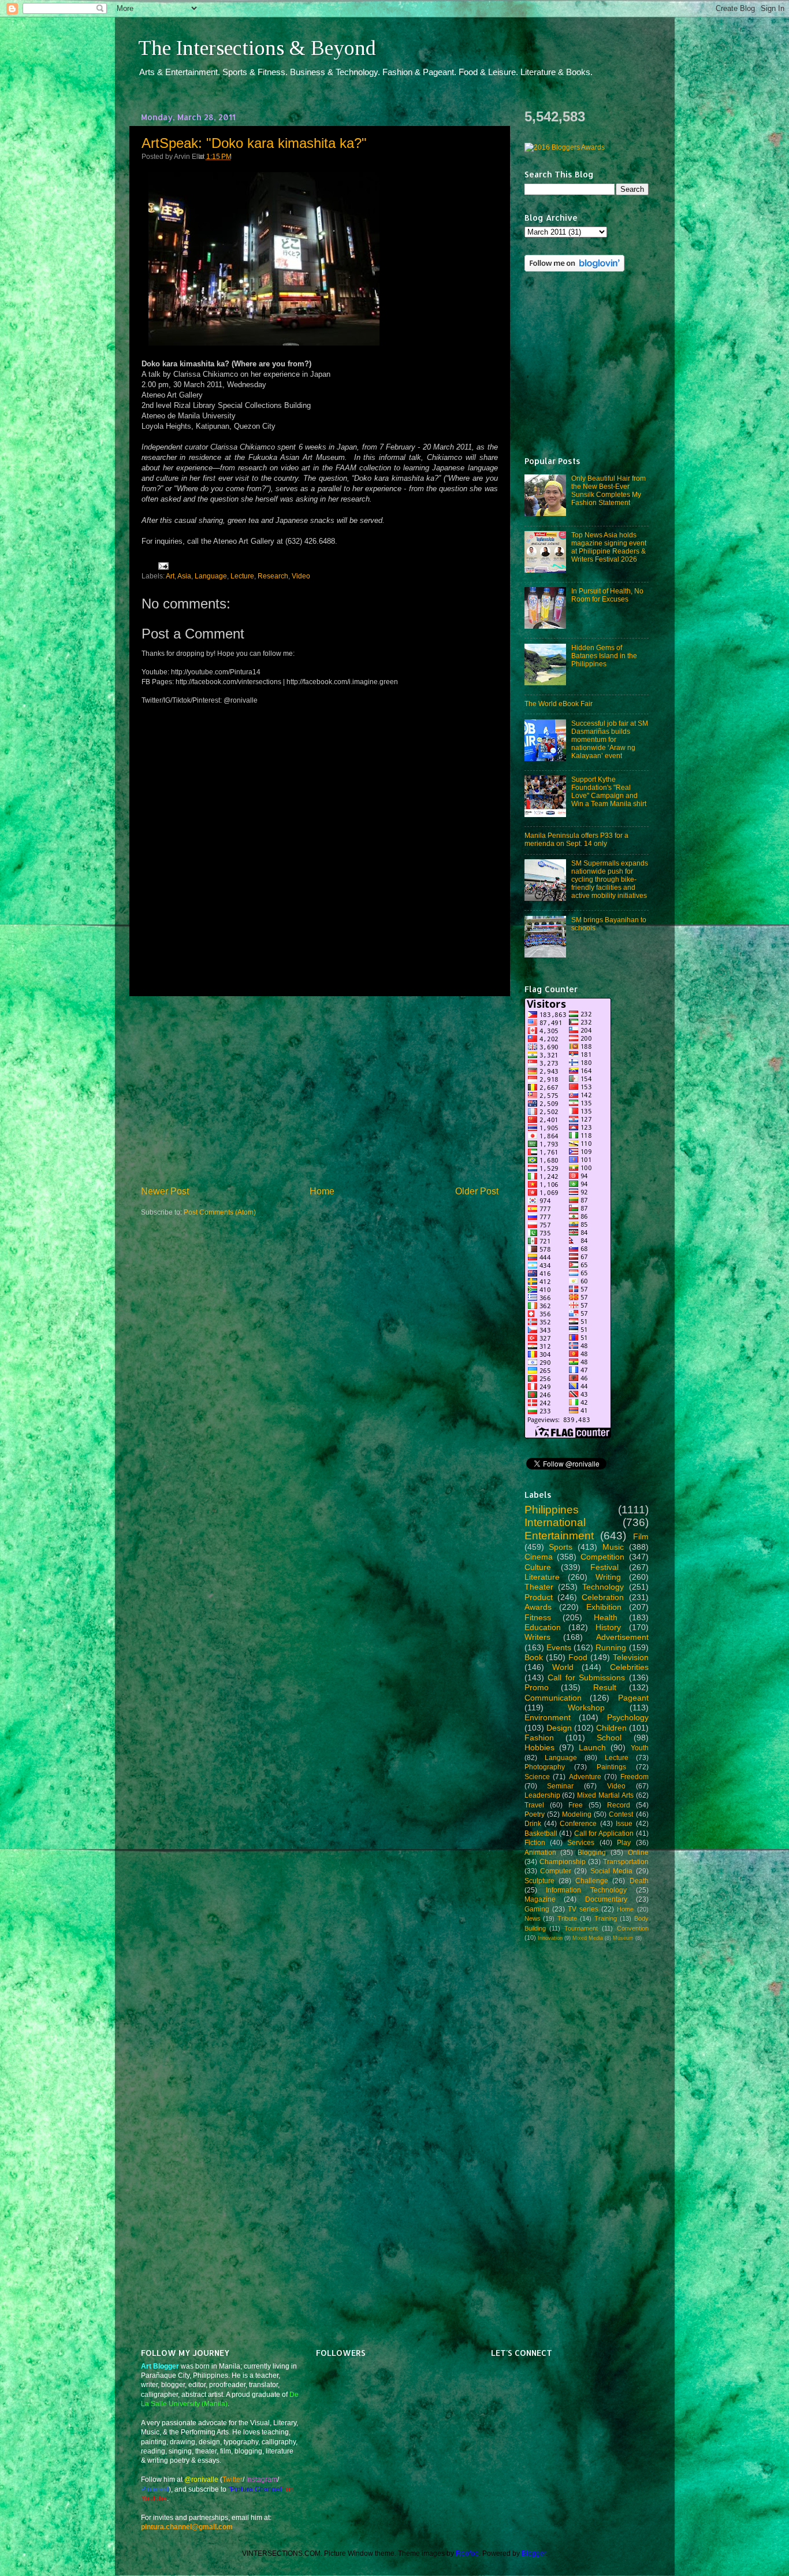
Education (543, 1627)
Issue (624, 1823)
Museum (623, 1938)
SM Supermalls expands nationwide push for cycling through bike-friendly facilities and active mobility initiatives (610, 879)
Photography (545, 1767)
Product (539, 1597)
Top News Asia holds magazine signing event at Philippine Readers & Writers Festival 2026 (609, 547)
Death (639, 1881)
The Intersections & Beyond (257, 48)
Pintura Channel (256, 2489)
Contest (621, 1814)
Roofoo (467, 2553)
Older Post (477, 1191)
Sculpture (539, 1881)
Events (559, 1647)
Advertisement (622, 1637)
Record (619, 1805)
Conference (578, 1823)
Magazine (540, 1899)
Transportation (626, 1862)
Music (613, 1547)
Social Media (611, 1871)
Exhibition (604, 1607)
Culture (538, 1567)
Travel (534, 1805)
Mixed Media (588, 1938)
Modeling (577, 1814)
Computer (556, 1871)
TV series (583, 1909)
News (533, 1918)
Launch (592, 1747)
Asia (184, 576)
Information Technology (586, 1890)
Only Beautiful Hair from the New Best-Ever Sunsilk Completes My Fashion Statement (609, 490)
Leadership (542, 1795)
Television (631, 1657)
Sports (561, 1547)
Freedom (634, 1777)
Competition (602, 1557)
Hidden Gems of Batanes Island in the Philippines (604, 656)
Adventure (585, 1777)
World (563, 1667)
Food (578, 1657)
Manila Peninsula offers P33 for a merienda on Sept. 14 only (576, 839)
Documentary (606, 1899)
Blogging (592, 1852)
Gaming (537, 1909)
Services (581, 1842)
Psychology (628, 1717)
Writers (537, 1637)
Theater (539, 1587)
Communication (553, 1698)
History (608, 1627)
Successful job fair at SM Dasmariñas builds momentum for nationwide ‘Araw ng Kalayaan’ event (610, 739)
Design (559, 1728)
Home (322, 1191)
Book (534, 1657)
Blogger (534, 2553)
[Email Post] (162, 565)
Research (273, 576)
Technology (603, 1587)
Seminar (560, 1786)
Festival (604, 1567)
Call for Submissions (586, 1677)
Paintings (611, 1767)
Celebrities (629, 1667)
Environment (548, 1717)
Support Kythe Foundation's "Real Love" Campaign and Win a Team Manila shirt (609, 791)
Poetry (535, 1814)
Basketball (541, 1833)
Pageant (633, 1698)
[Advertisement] (319, 1090)
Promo (537, 1687)
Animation (540, 1852)
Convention (633, 1928)
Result (605, 1687)
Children (611, 1728)
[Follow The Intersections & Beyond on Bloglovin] (574, 269)
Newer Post (165, 1191)
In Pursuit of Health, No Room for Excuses (607, 595)
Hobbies (539, 1747)
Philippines (552, 1510)
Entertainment (559, 1536)
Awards (538, 1607)
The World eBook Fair (559, 704)
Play (624, 1842)
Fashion (539, 1738)
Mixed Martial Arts (605, 1795)
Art (170, 576)
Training (606, 1918)
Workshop (586, 1708)
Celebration (603, 1597)
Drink (533, 1823)
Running (611, 1647)
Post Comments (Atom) (220, 1212)
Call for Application (604, 1833)
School (609, 1738)
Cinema (539, 1557)
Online (638, 1852)
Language (211, 576)
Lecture (242, 576)
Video (301, 576)
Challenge (592, 1881)
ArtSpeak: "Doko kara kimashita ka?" (254, 143)
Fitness (538, 1617)
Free (576, 1805)
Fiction (535, 1842)
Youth (640, 1748)
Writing (608, 1577)
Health (606, 1617)
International (555, 1522)
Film (641, 1536)
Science (537, 1777)
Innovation (550, 1938)
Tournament (581, 1928)
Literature (542, 1577)
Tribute (567, 1918)
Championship (563, 1862)
